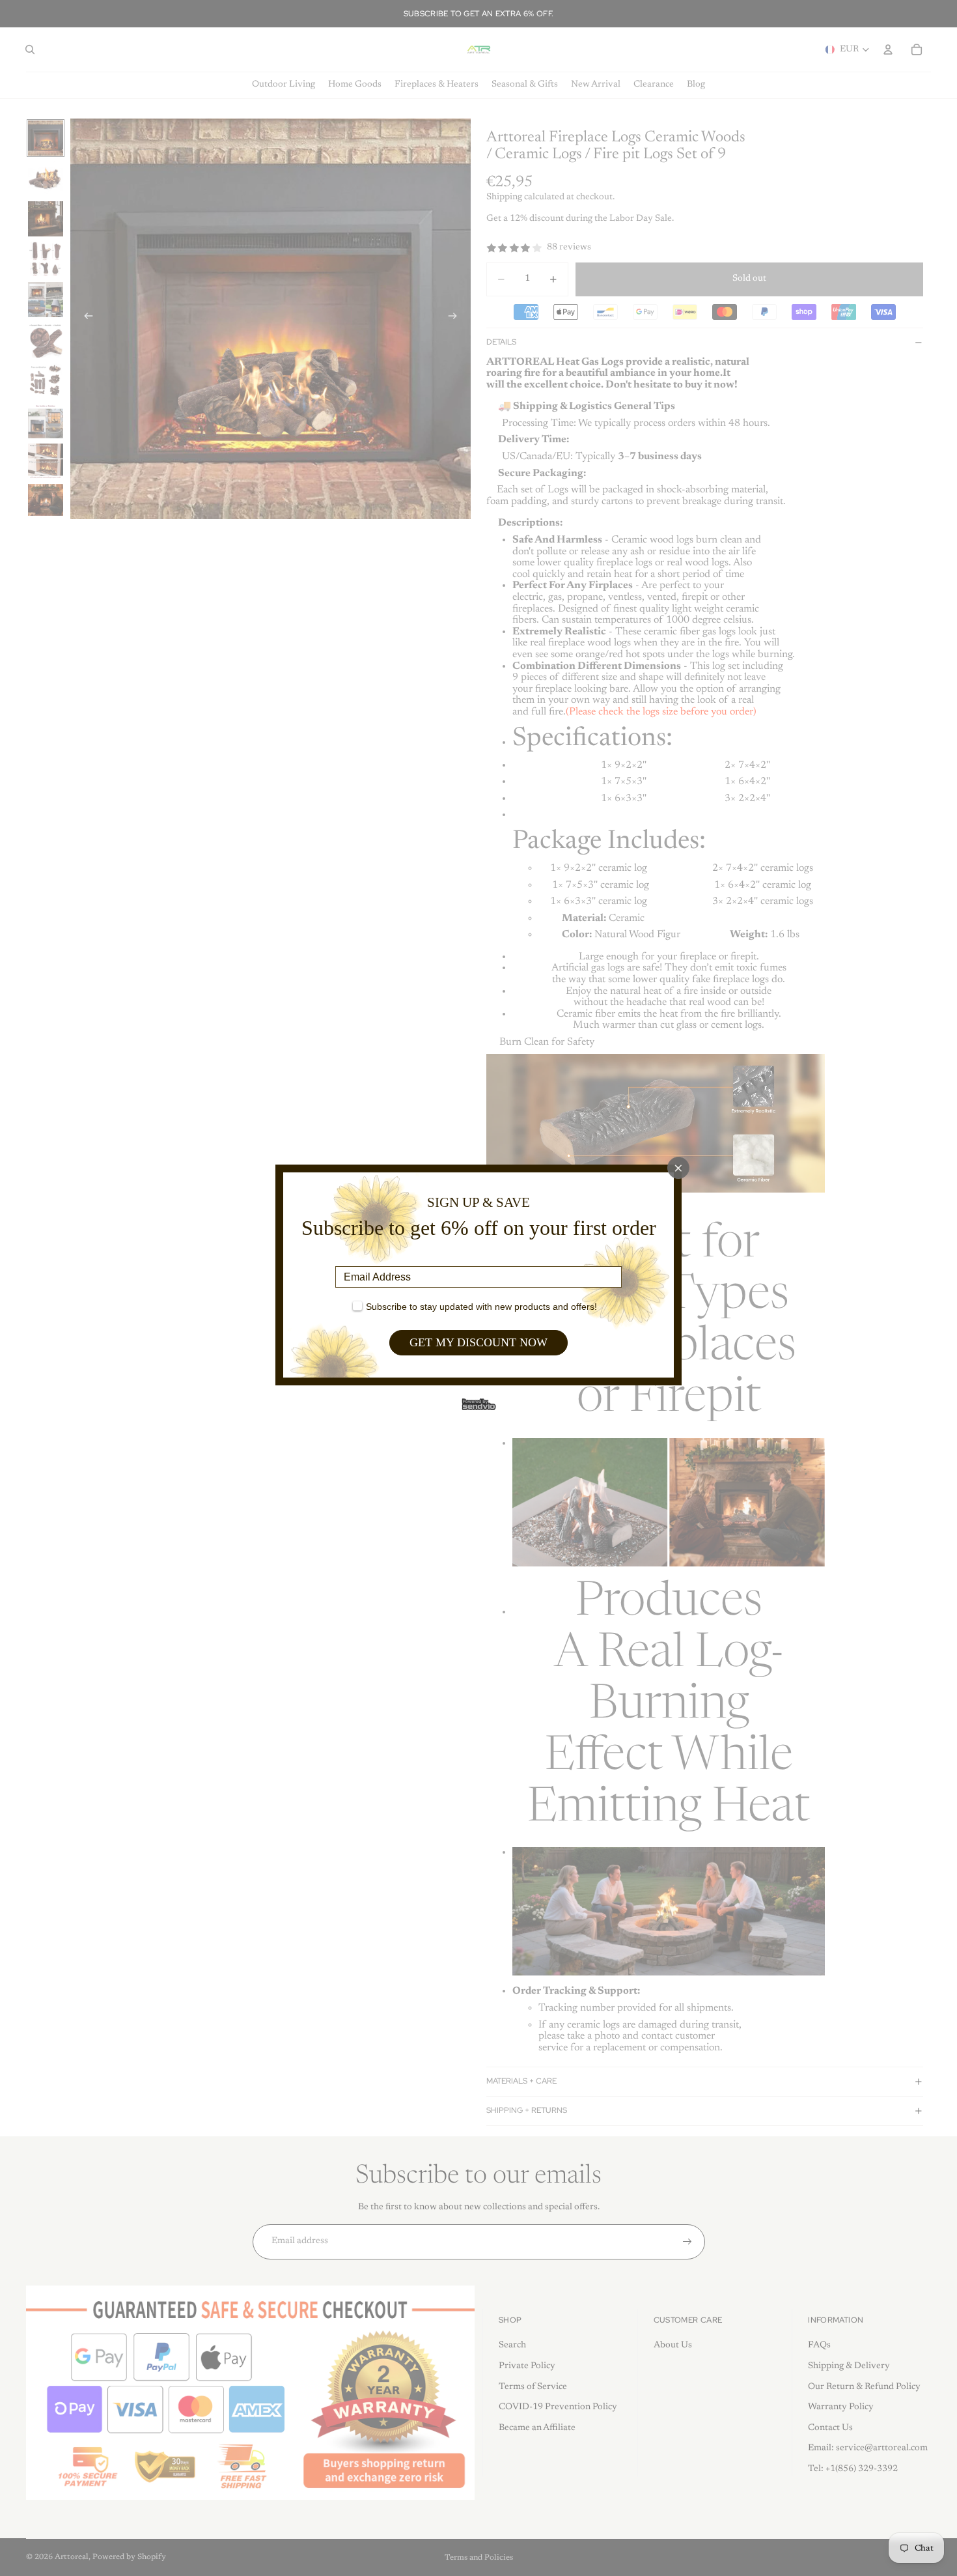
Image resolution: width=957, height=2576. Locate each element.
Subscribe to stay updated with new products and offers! (481, 1307)
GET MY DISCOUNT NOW (478, 1342)
